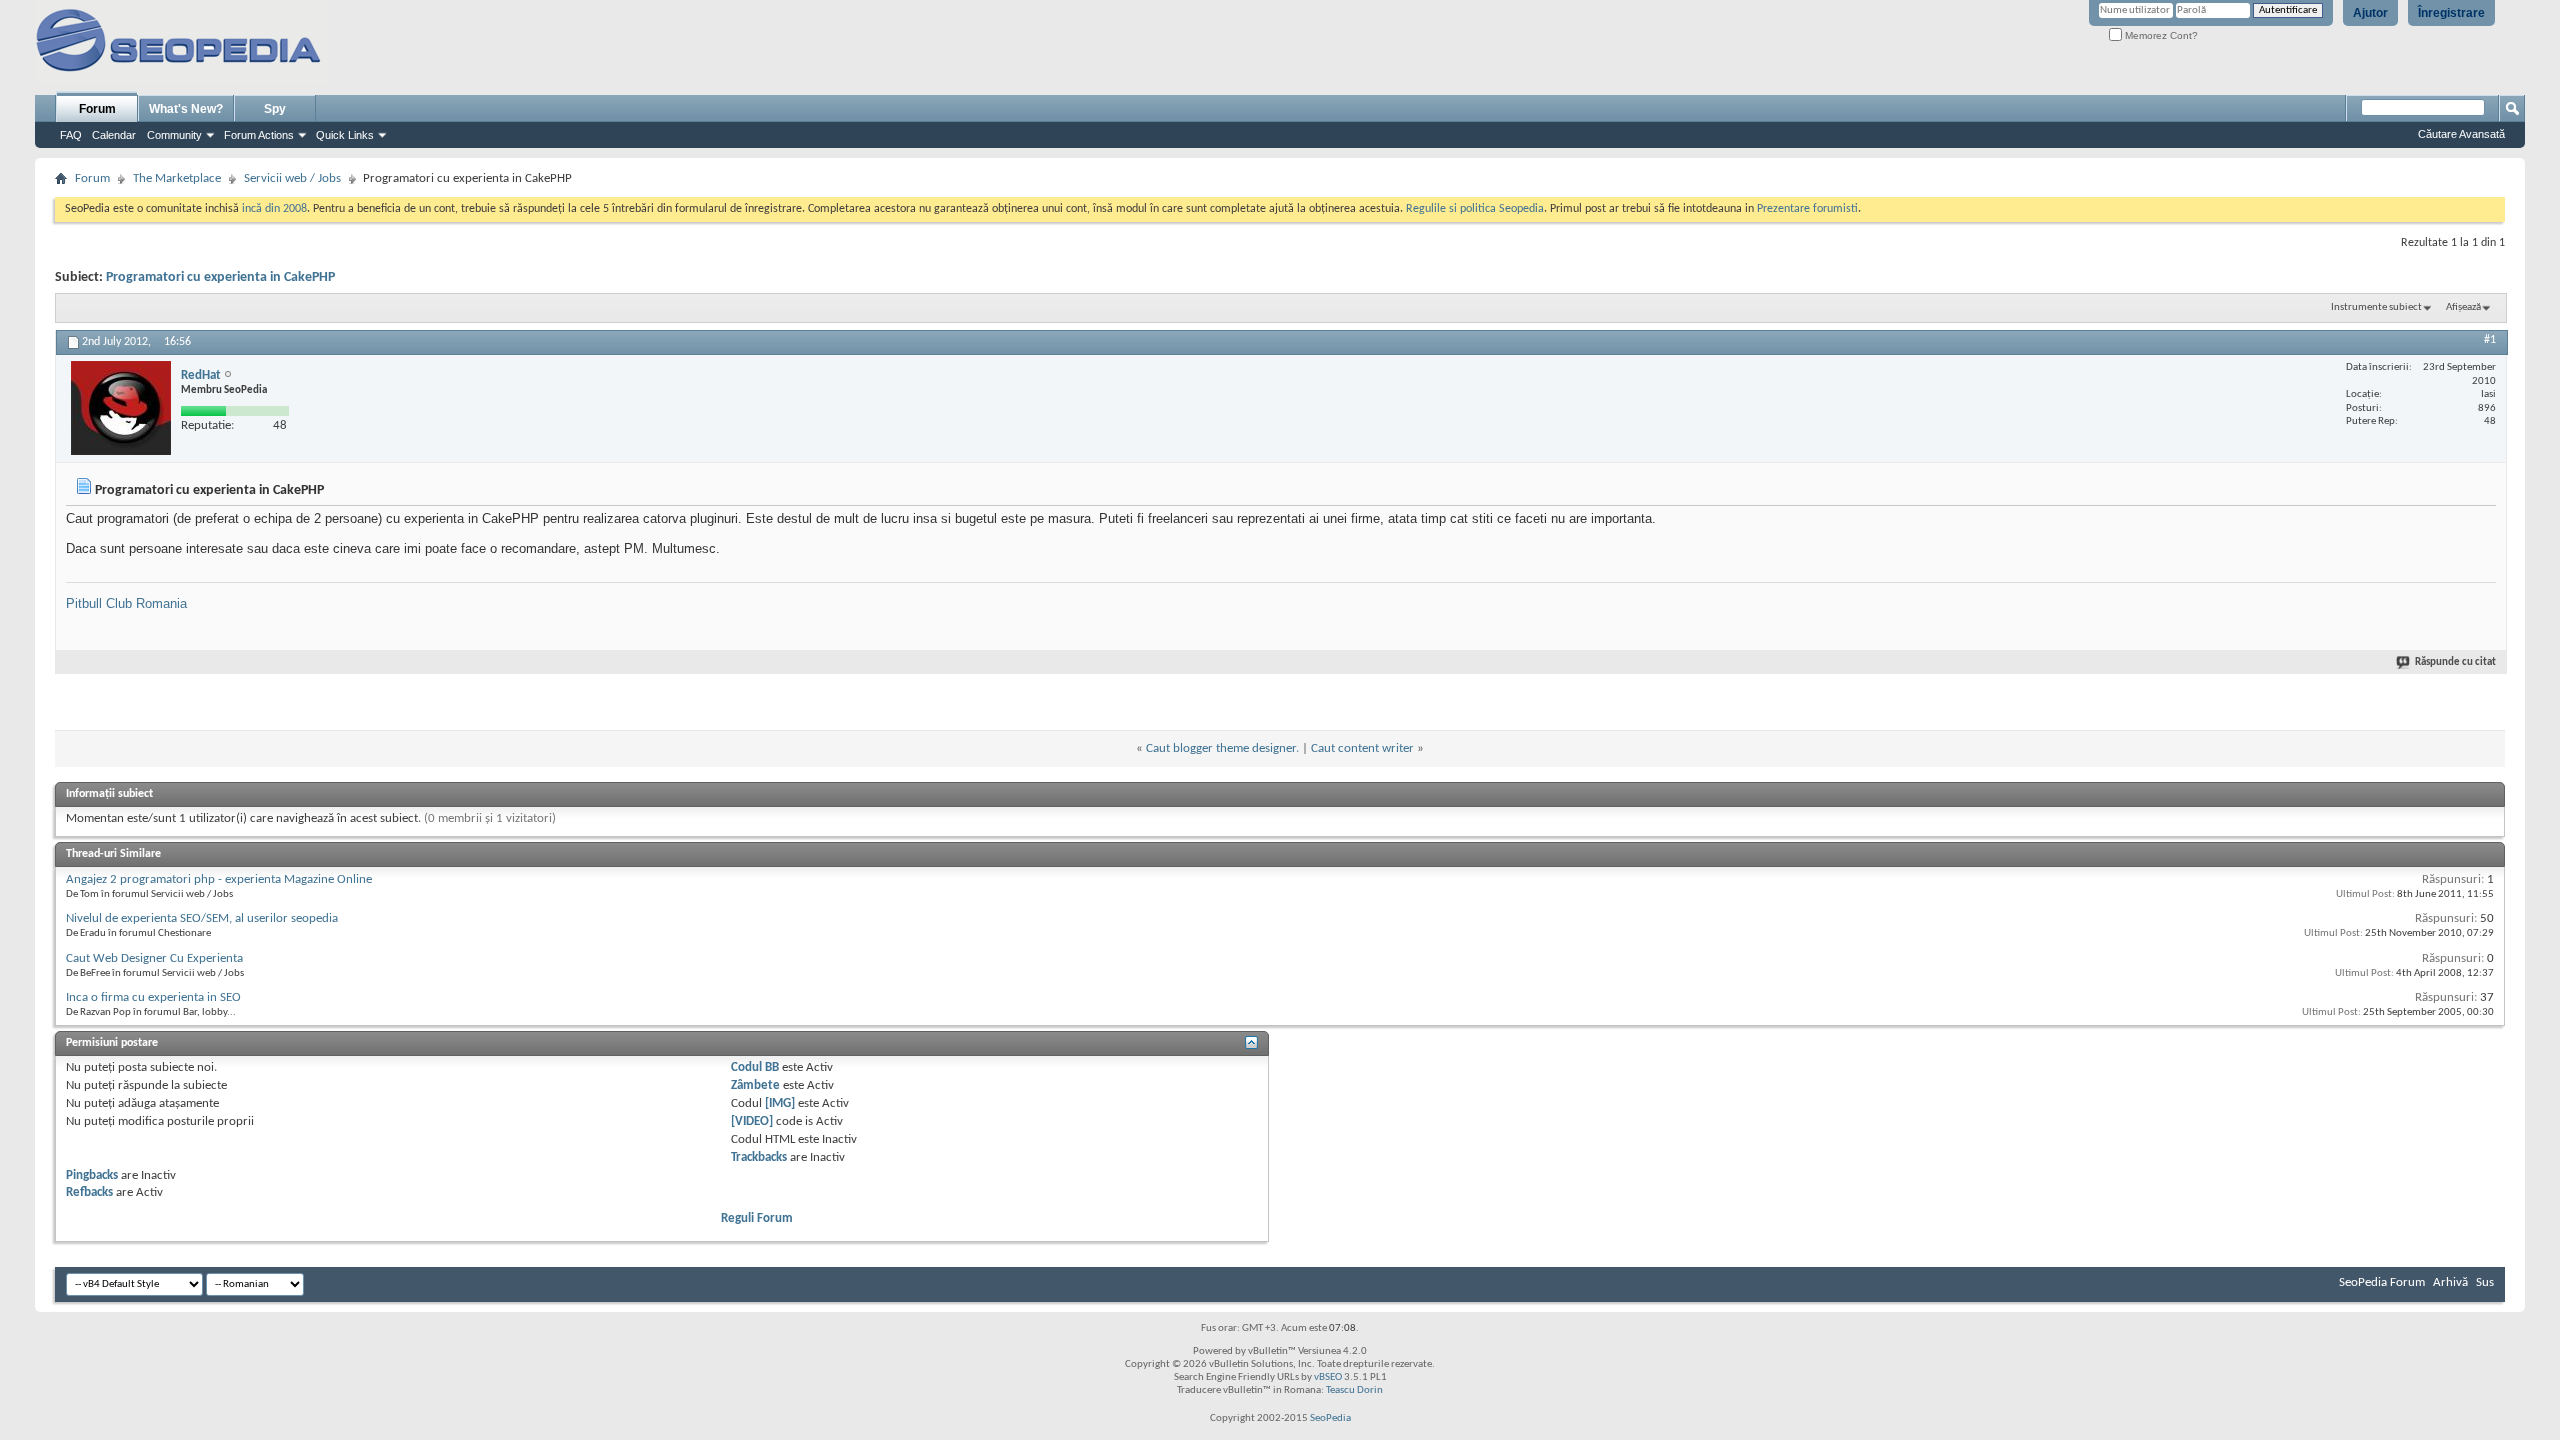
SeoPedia (1330, 1418)
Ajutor (2370, 13)
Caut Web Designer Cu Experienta (154, 958)
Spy (275, 109)
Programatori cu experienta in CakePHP (220, 277)
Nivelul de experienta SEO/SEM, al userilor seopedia (202, 918)
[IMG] (780, 1103)
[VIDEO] (752, 1121)
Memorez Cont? (2160, 35)
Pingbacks (92, 1175)
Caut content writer (1362, 748)
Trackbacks (759, 1157)
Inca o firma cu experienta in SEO (153, 997)
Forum (97, 109)
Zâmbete (755, 1085)
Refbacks (89, 1192)
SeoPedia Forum (2382, 1282)
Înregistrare (2451, 13)
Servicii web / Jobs (292, 178)
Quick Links (345, 135)
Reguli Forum (757, 1218)
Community (174, 135)
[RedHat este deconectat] (121, 408)
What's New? (186, 109)
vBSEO (1328, 1377)
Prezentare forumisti (1807, 209)
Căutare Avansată (2461, 134)
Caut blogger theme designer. (1222, 748)
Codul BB (755, 1067)
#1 (2490, 340)
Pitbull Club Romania (126, 603)
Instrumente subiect (2376, 307)
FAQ (71, 135)
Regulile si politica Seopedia (1475, 209)
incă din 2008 (274, 209)
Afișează (2463, 307)
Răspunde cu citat (2455, 662)
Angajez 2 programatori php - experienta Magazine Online (219, 879)
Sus (2485, 1282)
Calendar (114, 135)
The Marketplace (177, 178)
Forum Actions (259, 135)
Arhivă (2450, 1282)
